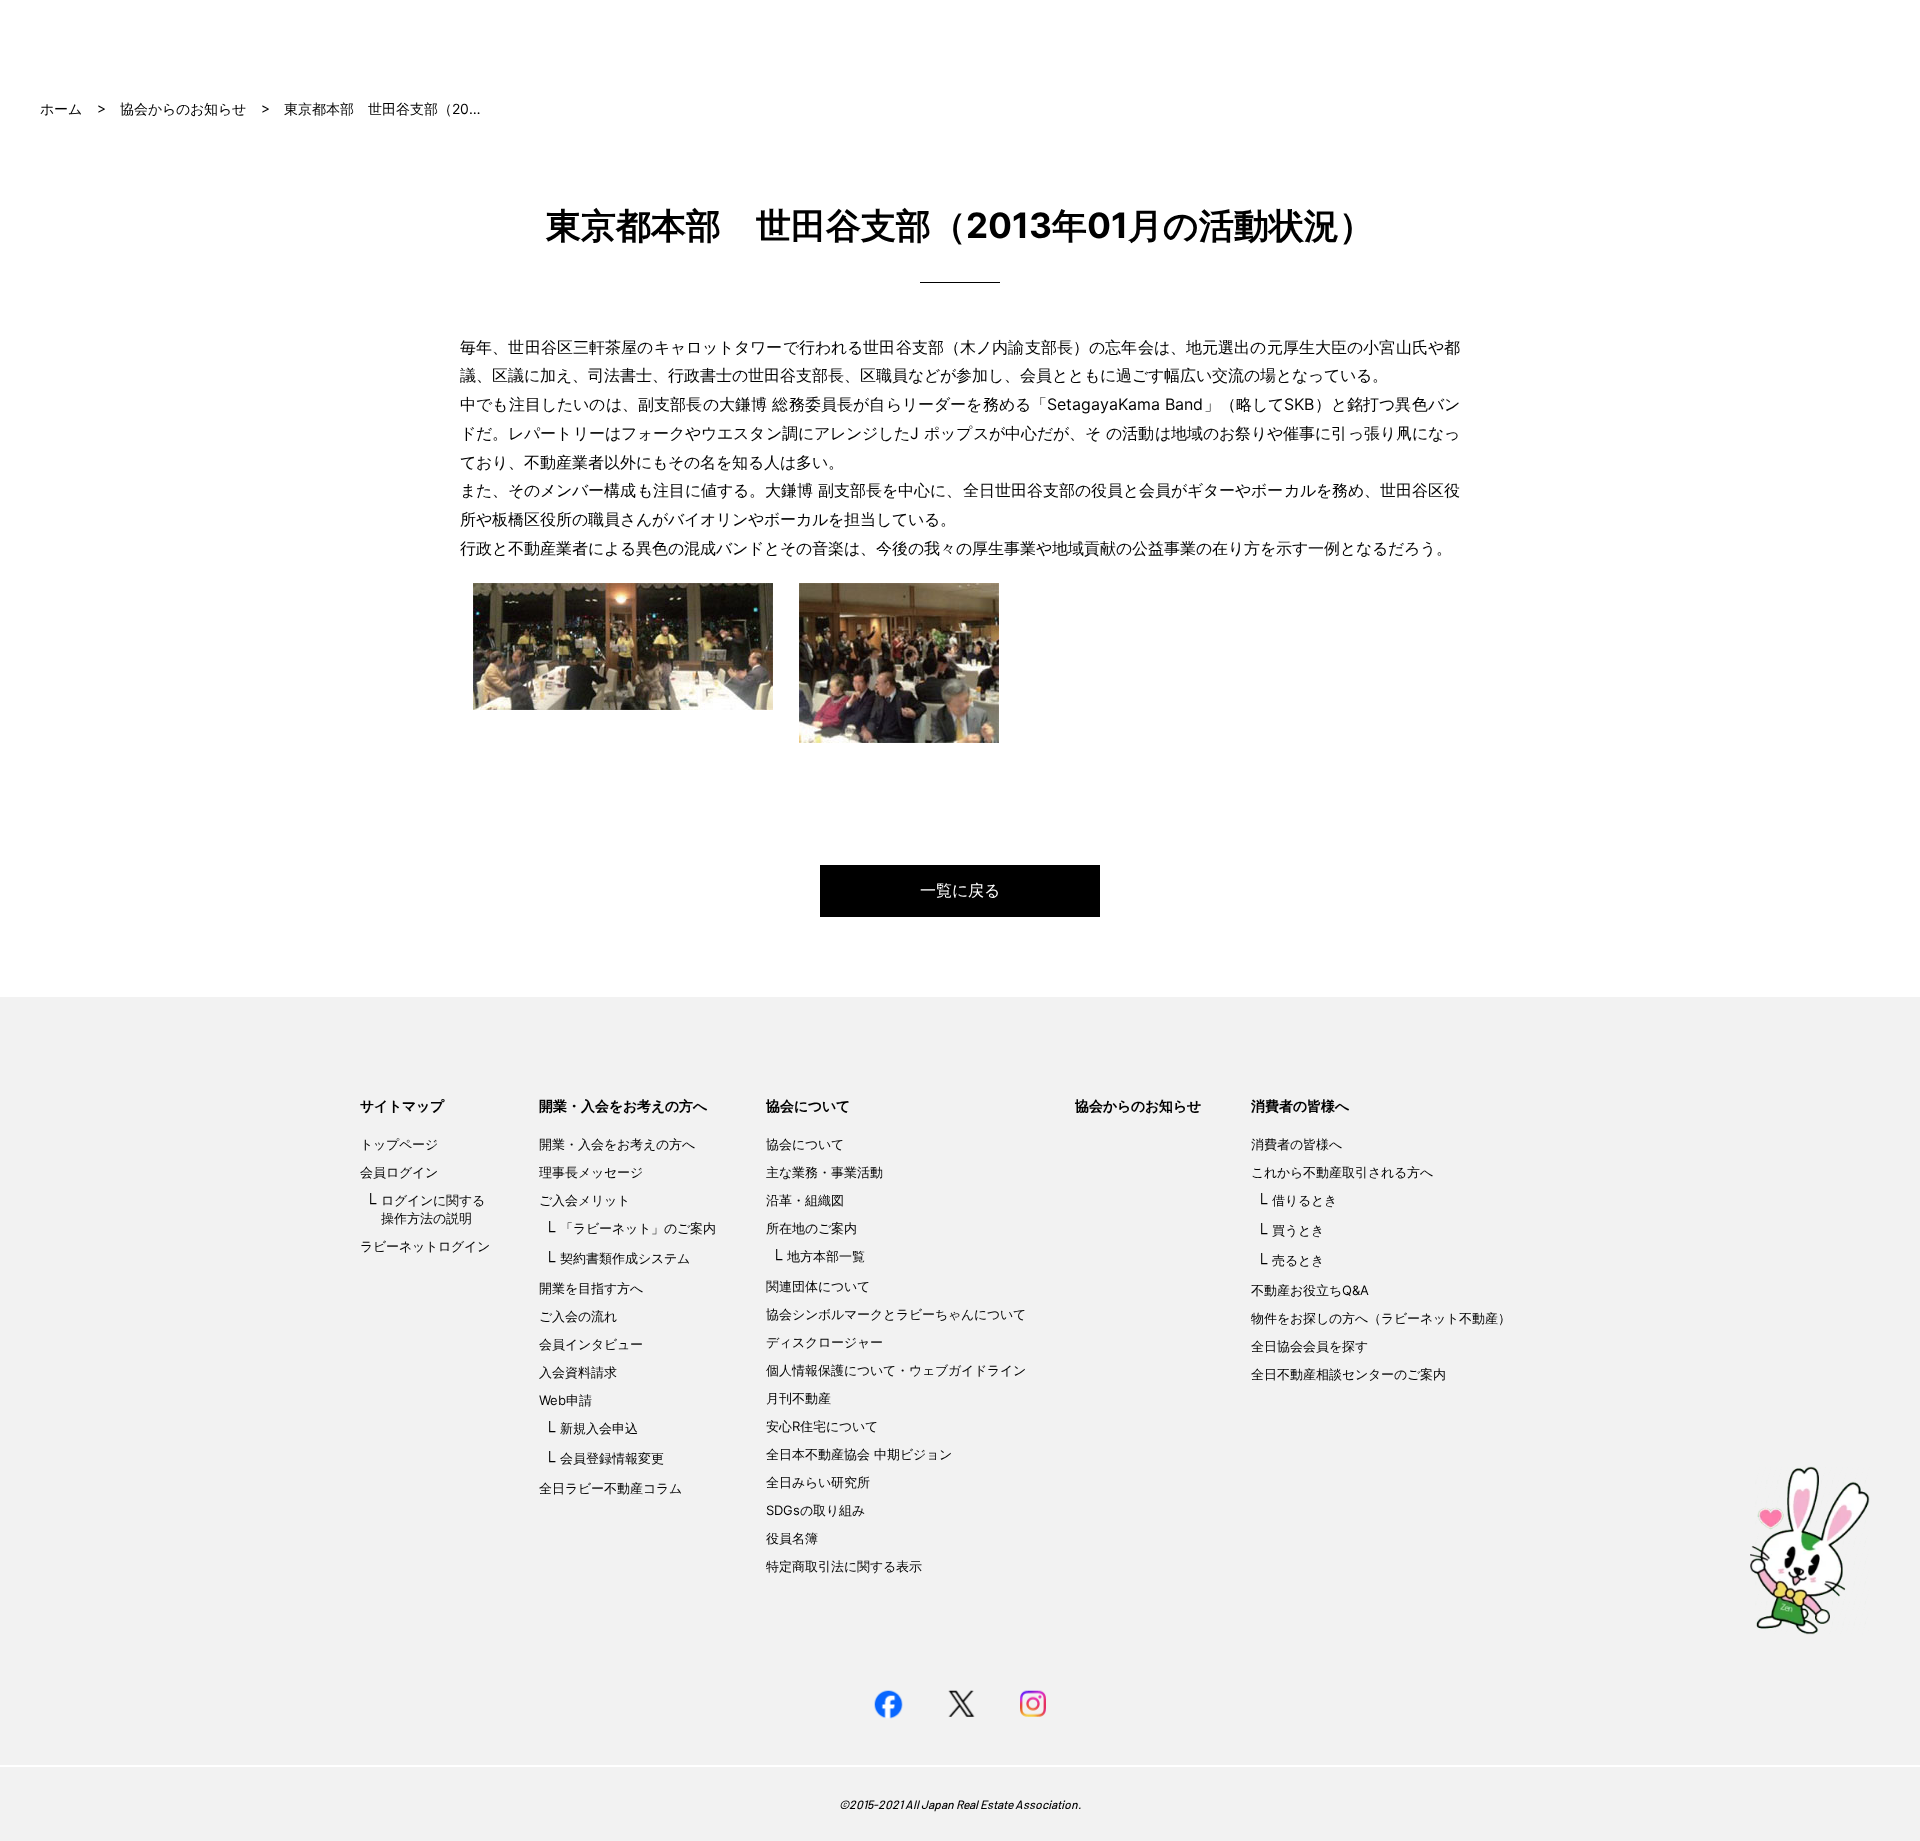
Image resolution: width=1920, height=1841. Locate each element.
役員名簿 (792, 1538)
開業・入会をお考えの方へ (623, 1105)
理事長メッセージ (591, 1172)
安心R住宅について (822, 1426)
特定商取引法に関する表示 (844, 1566)
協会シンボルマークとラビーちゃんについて (896, 1314)
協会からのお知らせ (183, 108)
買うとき (1298, 1230)
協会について (808, 1105)
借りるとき (1304, 1200)
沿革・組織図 (805, 1200)
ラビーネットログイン (425, 1246)
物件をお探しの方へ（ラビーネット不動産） (1381, 1318)
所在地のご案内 (811, 1228)
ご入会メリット (584, 1200)
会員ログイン (399, 1172)
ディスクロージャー (824, 1342)
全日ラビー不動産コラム (610, 1488)
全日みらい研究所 (818, 1482)
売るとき (1298, 1260)
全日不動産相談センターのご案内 (1348, 1374)
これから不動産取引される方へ (1342, 1172)
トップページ (399, 1144)
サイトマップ (402, 1105)
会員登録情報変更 (612, 1458)
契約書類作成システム (625, 1258)
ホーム (61, 108)
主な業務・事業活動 (824, 1172)
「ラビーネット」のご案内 (638, 1228)
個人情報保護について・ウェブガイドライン (896, 1370)
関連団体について (818, 1286)
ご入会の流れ (578, 1316)
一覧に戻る (960, 890)
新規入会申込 (599, 1428)
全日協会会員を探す (1309, 1346)
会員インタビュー (591, 1344)
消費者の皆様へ (1300, 1105)
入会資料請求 (578, 1372)
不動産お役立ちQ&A (1310, 1290)
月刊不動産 (798, 1398)
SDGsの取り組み (815, 1510)
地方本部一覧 (826, 1256)
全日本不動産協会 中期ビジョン (859, 1454)
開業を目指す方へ (591, 1288)
